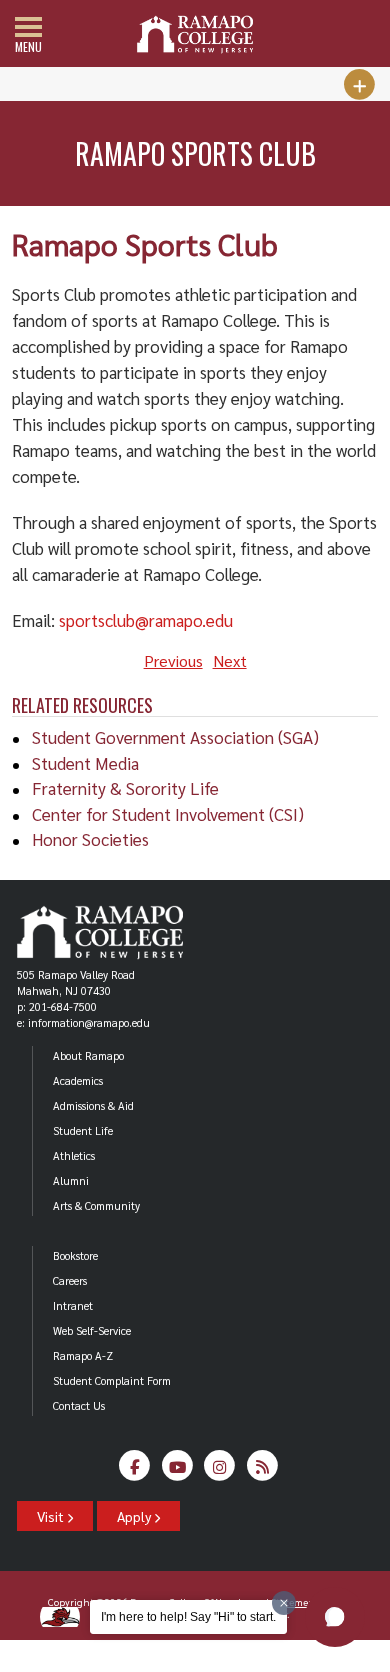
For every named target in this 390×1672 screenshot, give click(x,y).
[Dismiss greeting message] (284, 1603)
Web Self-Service (92, 1330)
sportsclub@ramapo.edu (146, 620)
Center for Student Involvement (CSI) (168, 814)
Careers (70, 1280)
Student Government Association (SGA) (175, 737)
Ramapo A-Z (83, 1355)
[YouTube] (177, 1470)
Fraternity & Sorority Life (125, 788)
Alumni (71, 1180)
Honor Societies (90, 839)
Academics (78, 1080)
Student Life (83, 1130)
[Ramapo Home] (195, 34)
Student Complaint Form (112, 1380)
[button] (335, 1617)
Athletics (74, 1155)
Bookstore (75, 1255)
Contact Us (79, 1405)
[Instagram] (220, 1470)
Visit (52, 1516)
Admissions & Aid (93, 1105)
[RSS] (262, 1470)
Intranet (73, 1305)
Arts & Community (96, 1205)
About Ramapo (88, 1055)
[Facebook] (135, 1470)
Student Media (85, 763)
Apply (135, 1516)
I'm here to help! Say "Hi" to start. (188, 1617)
